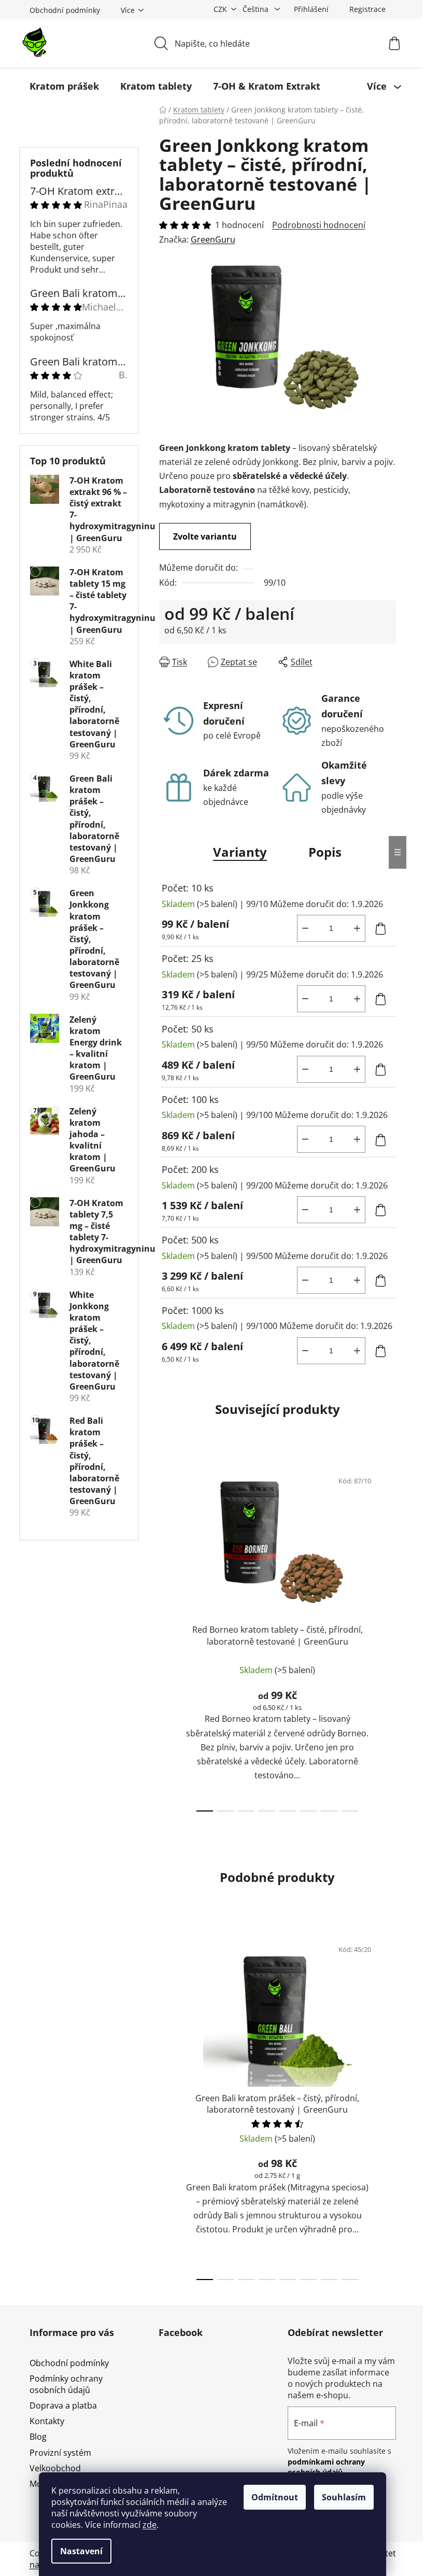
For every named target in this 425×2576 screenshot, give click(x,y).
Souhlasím (344, 2497)
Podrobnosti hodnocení (319, 225)
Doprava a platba (63, 2405)
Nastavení (81, 2551)
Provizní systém (60, 2453)
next (388, 1638)
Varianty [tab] (240, 852)
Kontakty (47, 2421)
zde (150, 2525)
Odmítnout (275, 2497)
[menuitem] (64, 86)
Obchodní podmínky (65, 10)
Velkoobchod (55, 2468)
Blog (38, 2437)
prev (167, 1638)
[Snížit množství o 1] (305, 928)
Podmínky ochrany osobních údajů (66, 2384)
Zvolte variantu (205, 536)
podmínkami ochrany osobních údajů (326, 2467)
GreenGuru (213, 239)
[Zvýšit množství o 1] (357, 928)
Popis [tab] (325, 852)
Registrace (367, 9)
